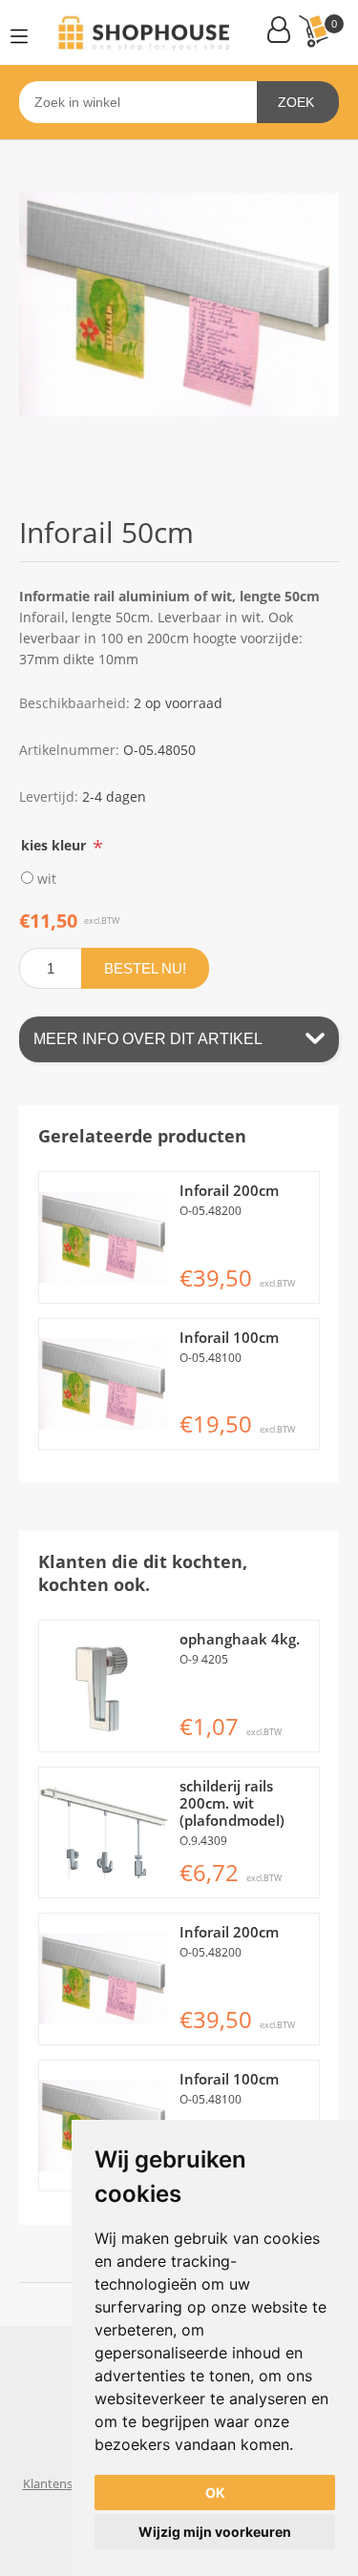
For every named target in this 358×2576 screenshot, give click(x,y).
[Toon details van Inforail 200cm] (105, 1237)
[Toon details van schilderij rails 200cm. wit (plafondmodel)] (105, 1833)
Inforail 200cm (229, 1190)
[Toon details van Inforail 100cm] (105, 1384)
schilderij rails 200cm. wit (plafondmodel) (232, 1803)
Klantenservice (64, 2483)
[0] (313, 31)
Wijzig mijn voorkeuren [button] (215, 2532)
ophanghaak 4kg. (240, 1639)
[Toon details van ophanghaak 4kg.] (105, 1686)
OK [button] (215, 2492)
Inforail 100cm (229, 1337)
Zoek (296, 102)
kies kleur (55, 844)
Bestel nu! (145, 968)
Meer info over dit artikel (148, 1039)
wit (47, 878)
